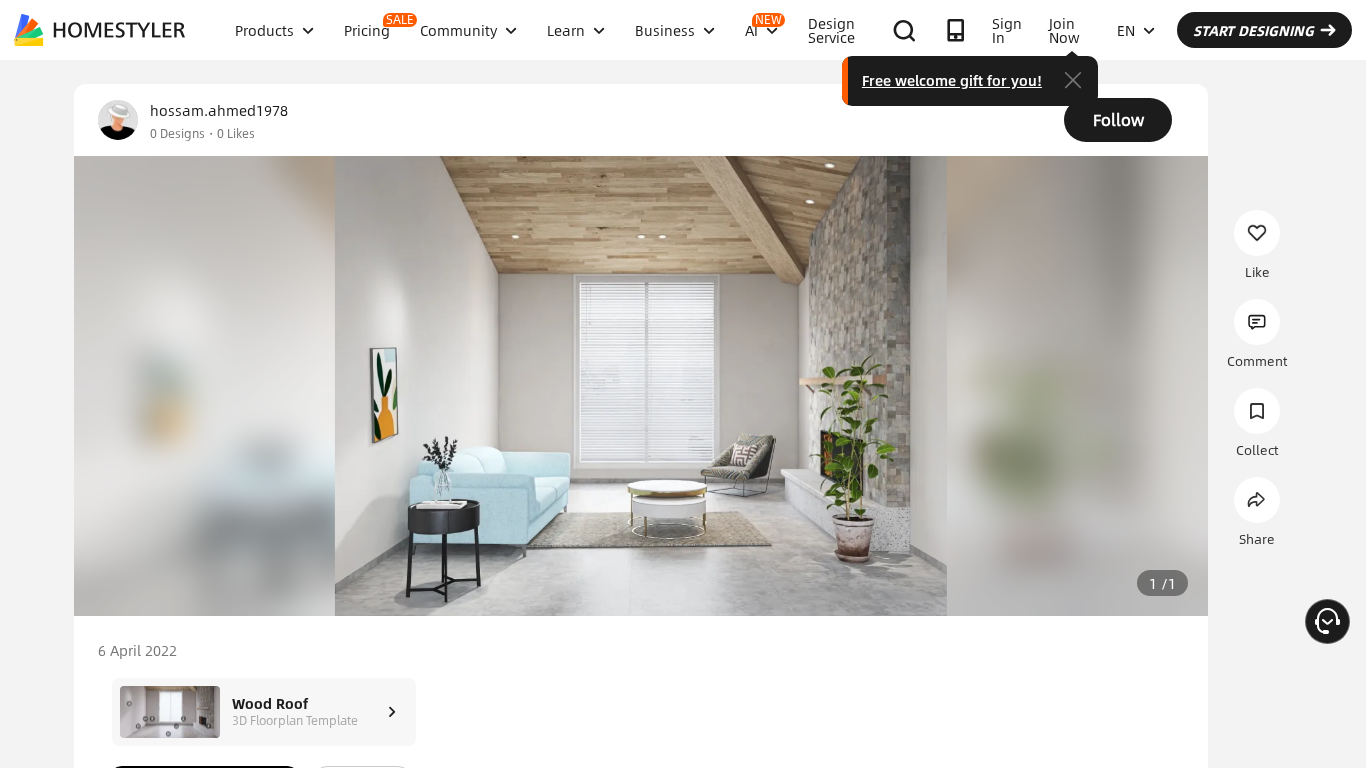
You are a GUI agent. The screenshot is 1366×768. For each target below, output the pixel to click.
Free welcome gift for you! (952, 80)
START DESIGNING (1253, 30)
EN (1126, 30)
